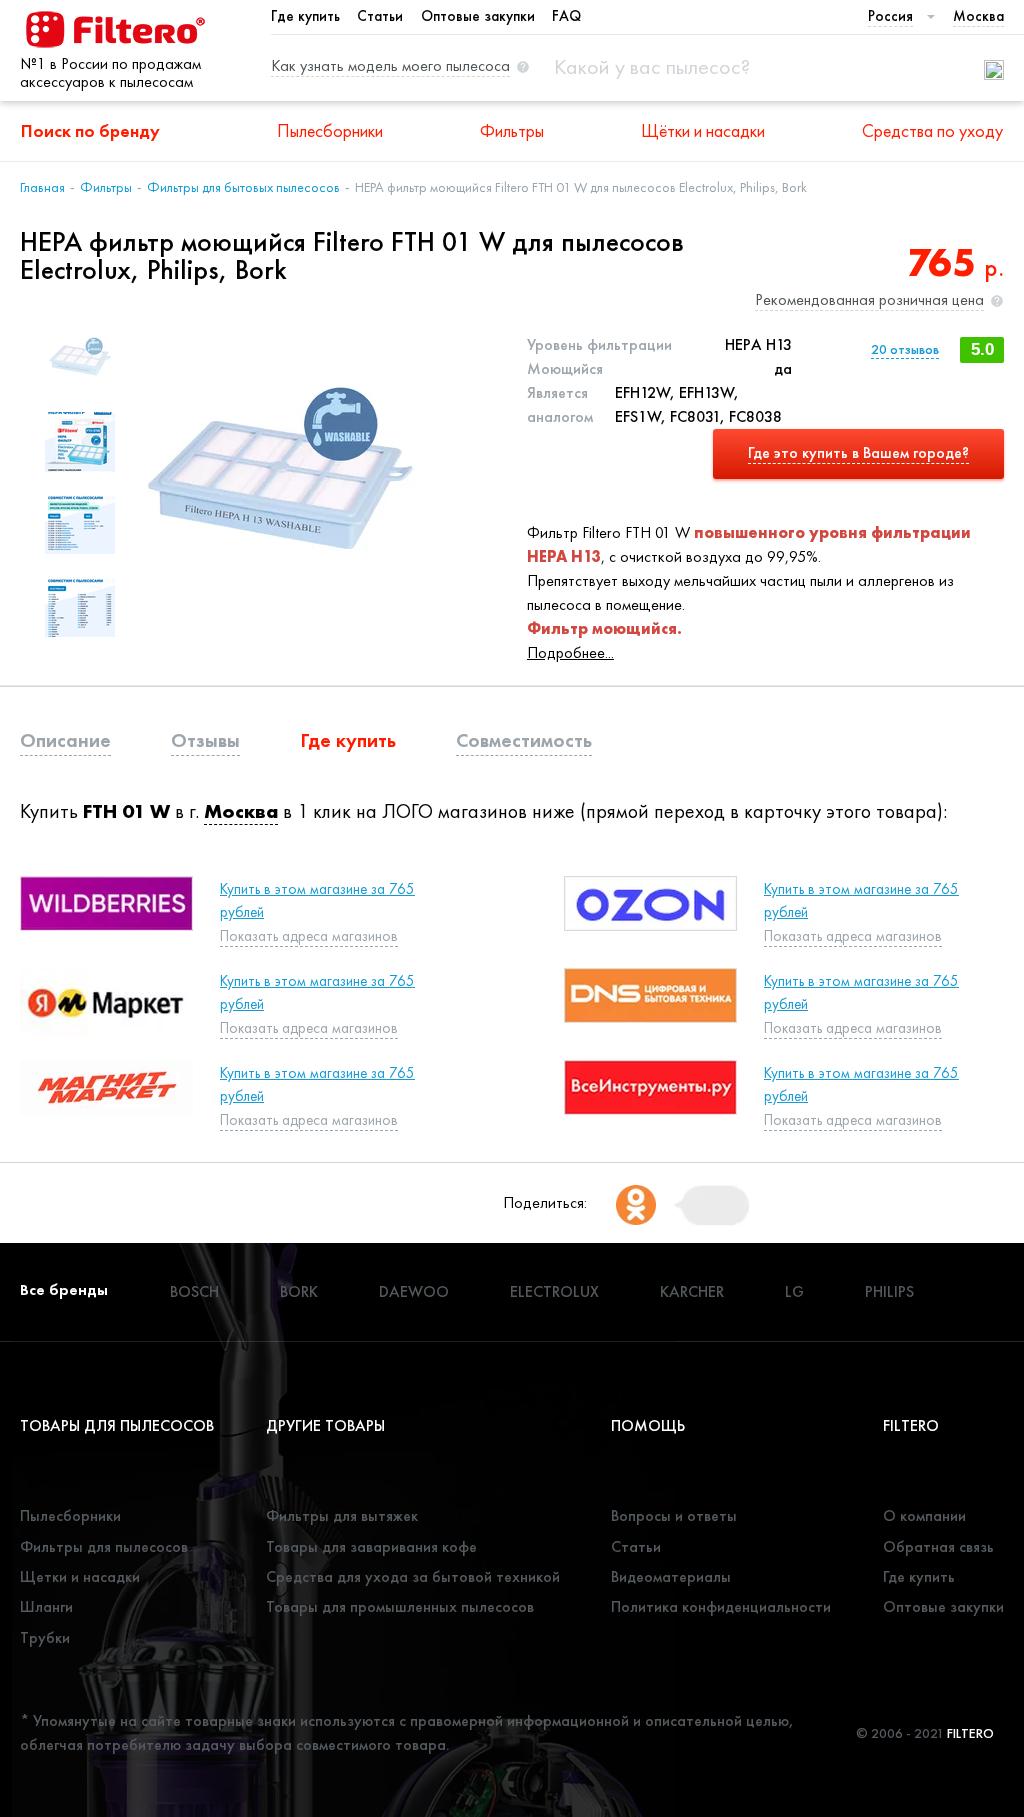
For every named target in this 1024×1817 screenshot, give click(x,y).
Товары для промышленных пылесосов (400, 1606)
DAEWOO (414, 1291)
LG (794, 1291)
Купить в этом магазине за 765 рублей (317, 900)
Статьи (380, 16)
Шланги (46, 1606)
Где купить (305, 16)
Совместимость (524, 740)
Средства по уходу (932, 130)
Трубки (45, 1637)
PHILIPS (889, 1291)
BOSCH (194, 1291)
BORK (299, 1291)
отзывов (905, 349)
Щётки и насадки (703, 130)
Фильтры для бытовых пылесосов (243, 187)
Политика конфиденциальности (721, 1606)
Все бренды (64, 1289)
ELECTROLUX (554, 1291)
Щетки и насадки (80, 1576)
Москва (241, 811)
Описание (65, 740)
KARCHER (692, 1291)
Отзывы (205, 740)
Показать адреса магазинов (309, 1120)
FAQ (566, 16)
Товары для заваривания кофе (371, 1546)
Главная (42, 187)
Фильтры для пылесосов (104, 1546)
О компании (924, 1515)
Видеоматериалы (671, 1576)
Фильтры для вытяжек (342, 1515)
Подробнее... (570, 652)
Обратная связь (938, 1546)
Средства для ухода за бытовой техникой (413, 1576)
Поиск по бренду (90, 130)
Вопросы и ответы (674, 1515)
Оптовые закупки (478, 16)
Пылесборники (330, 130)
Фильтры (512, 130)
